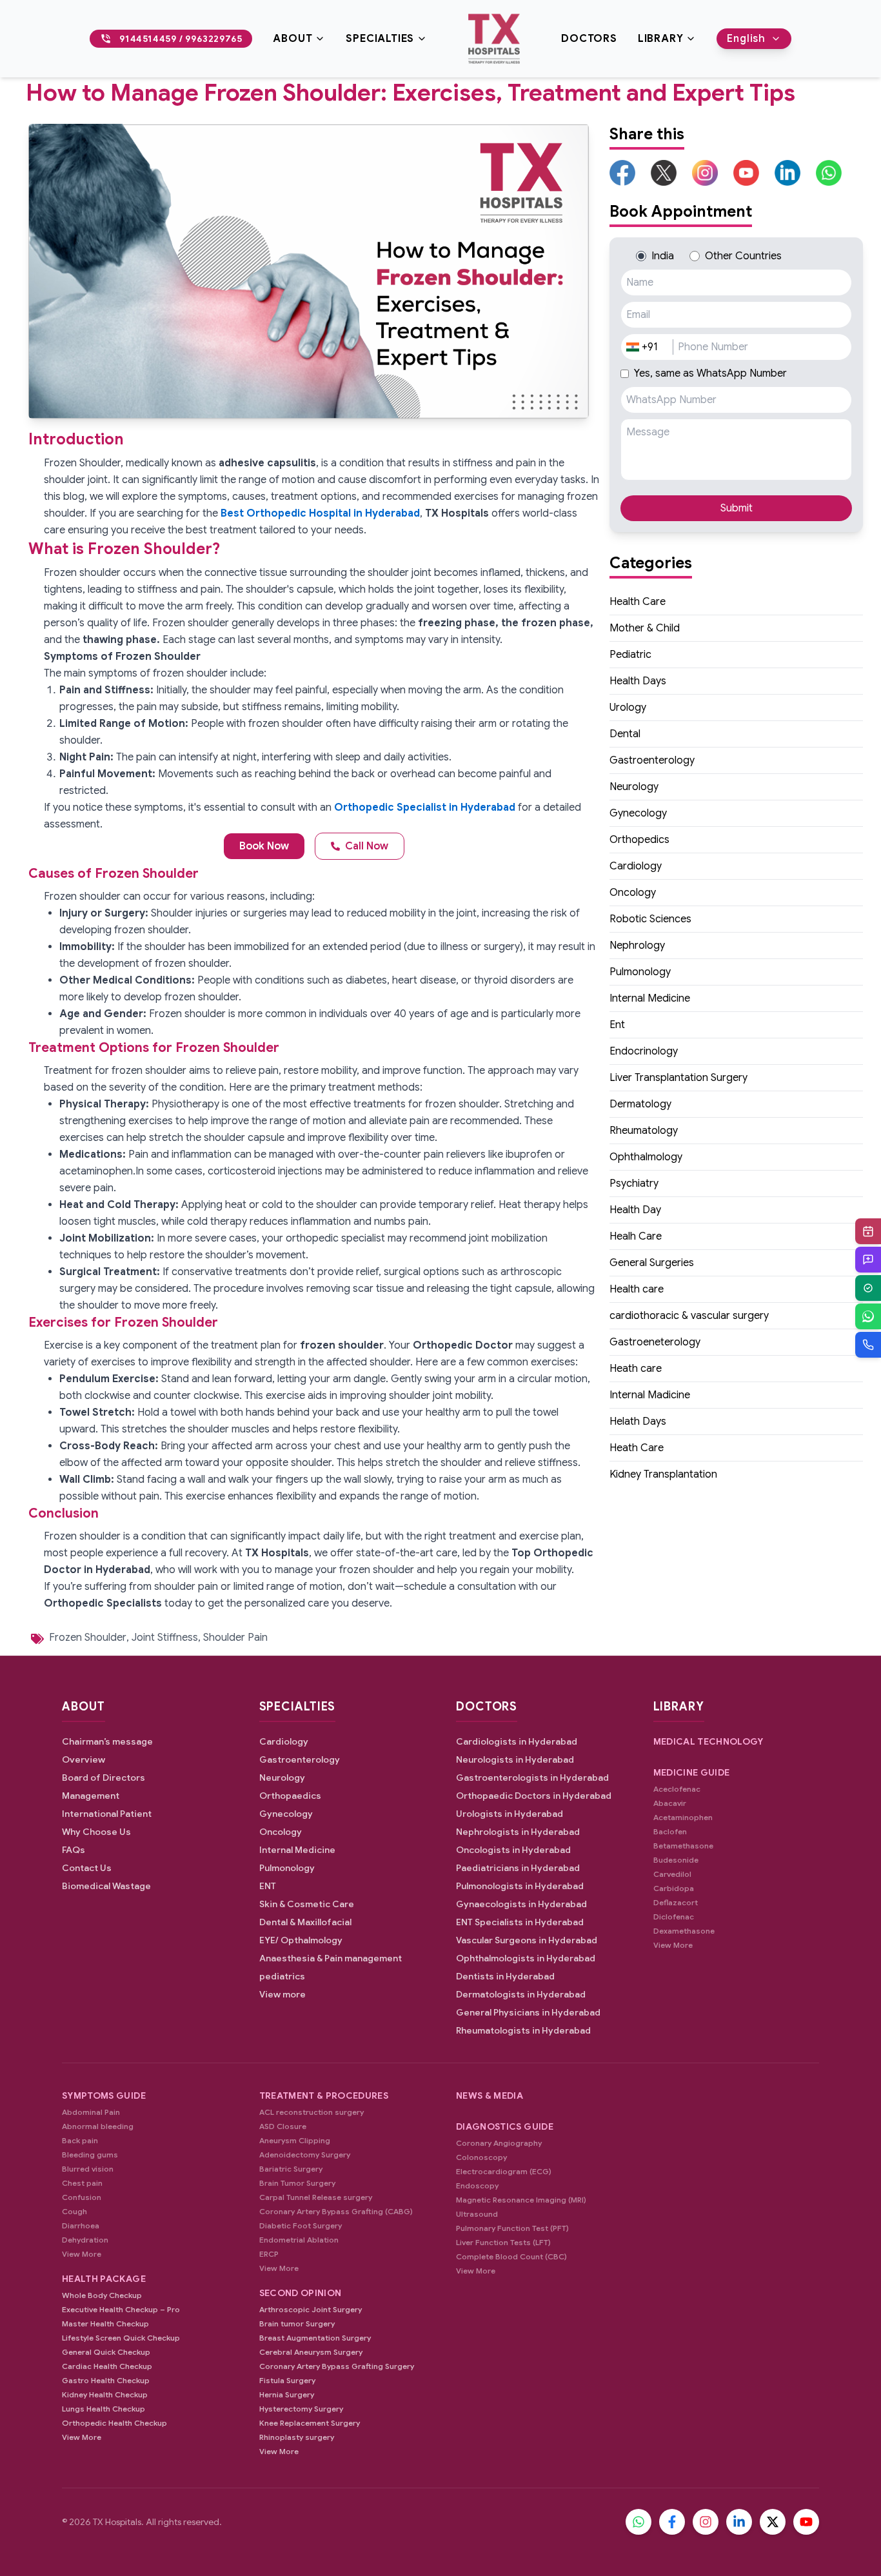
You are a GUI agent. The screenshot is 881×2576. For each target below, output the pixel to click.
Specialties (380, 39)
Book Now (264, 846)
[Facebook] (672, 2522)
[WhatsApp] (868, 1316)
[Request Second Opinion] (868, 1260)
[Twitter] (773, 2522)
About (292, 39)
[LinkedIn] (739, 2522)
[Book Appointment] (868, 1231)
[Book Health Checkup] (868, 1288)
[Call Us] (868, 1345)
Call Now (367, 846)
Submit (737, 508)
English (746, 39)
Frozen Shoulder (88, 1638)
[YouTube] (806, 2522)
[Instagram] (706, 2522)
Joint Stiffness (165, 1638)
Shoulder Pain (235, 1638)
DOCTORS (589, 39)
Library (661, 39)
